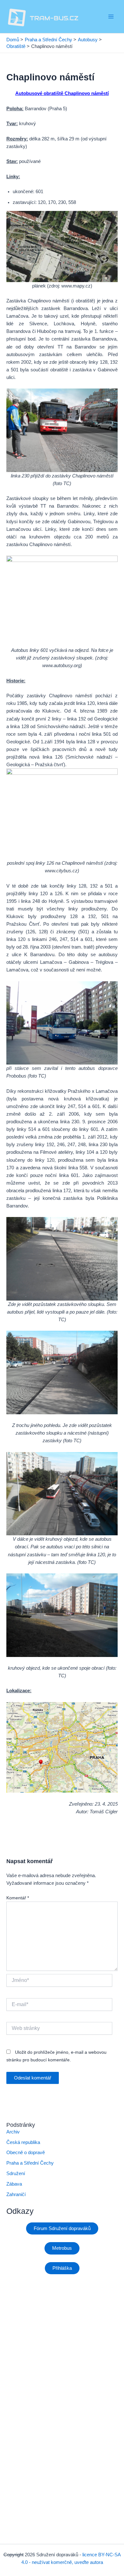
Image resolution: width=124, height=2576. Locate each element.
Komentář (18, 1898)
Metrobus (62, 2248)
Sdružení (16, 2174)
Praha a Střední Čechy (30, 2163)
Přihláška (62, 2268)
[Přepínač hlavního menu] (111, 17)
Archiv (13, 2132)
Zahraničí (16, 2194)
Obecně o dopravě (26, 2153)
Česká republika (23, 2142)
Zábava (14, 2184)
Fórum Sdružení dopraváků (62, 2228)
